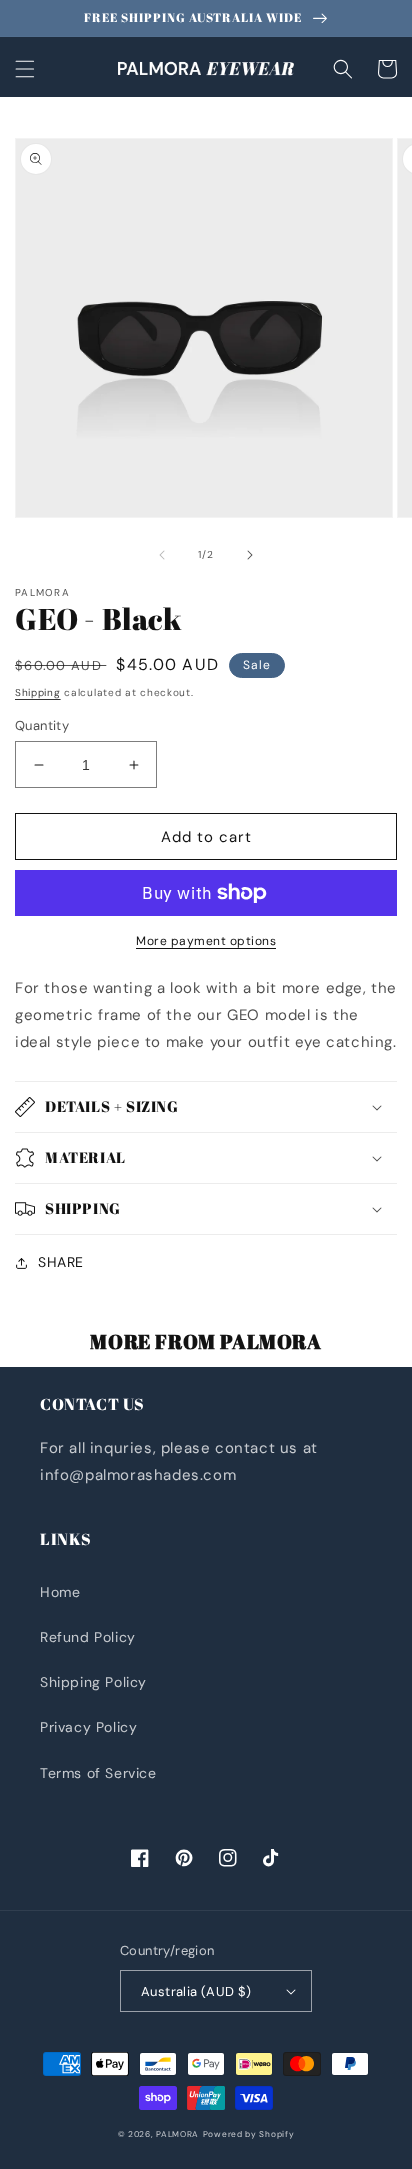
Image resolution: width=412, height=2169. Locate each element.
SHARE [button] (61, 1262)
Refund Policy (88, 1637)
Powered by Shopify (249, 2134)
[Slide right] (250, 555)
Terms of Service (98, 1773)
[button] (25, 69)
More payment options (206, 941)
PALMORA (177, 2134)
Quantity (42, 725)
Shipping (38, 692)
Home (60, 1592)
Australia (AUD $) (196, 1991)
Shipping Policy (93, 1682)
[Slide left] (162, 555)
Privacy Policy (88, 1727)
